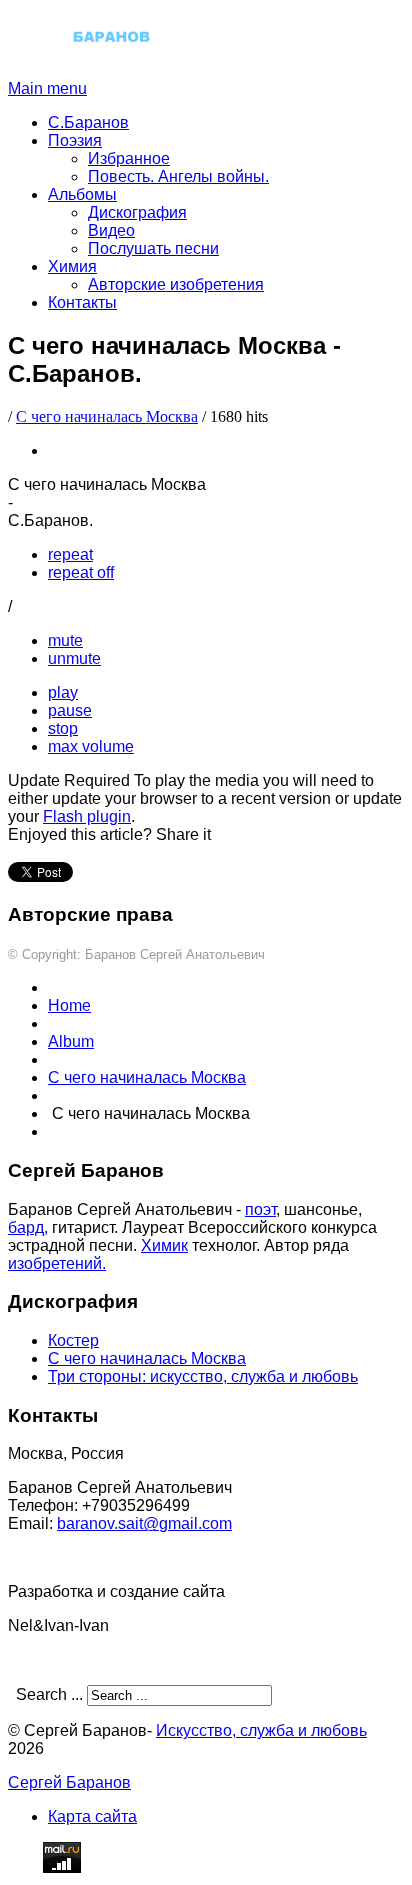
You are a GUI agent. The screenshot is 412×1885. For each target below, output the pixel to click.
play (63, 692)
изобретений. (57, 1263)
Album (71, 1041)
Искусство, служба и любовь (261, 1730)
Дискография (137, 212)
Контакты (82, 302)
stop (63, 728)
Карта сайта (92, 1816)
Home (69, 1005)
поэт (260, 1209)
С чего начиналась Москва (107, 416)
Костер (73, 1340)
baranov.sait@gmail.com (144, 1523)
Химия (72, 266)
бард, (28, 1227)
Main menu (47, 88)
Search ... (49, 1694)
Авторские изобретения (176, 284)
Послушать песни (153, 248)
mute (65, 640)
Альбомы (82, 194)
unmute (74, 658)
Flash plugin (87, 816)
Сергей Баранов (69, 1782)
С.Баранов (88, 122)
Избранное (129, 158)
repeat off (81, 572)
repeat (70, 554)
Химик (164, 1245)
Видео (111, 230)
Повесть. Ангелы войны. (178, 176)
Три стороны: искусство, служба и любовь (203, 1376)
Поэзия (75, 140)
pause (70, 710)
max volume (91, 746)
